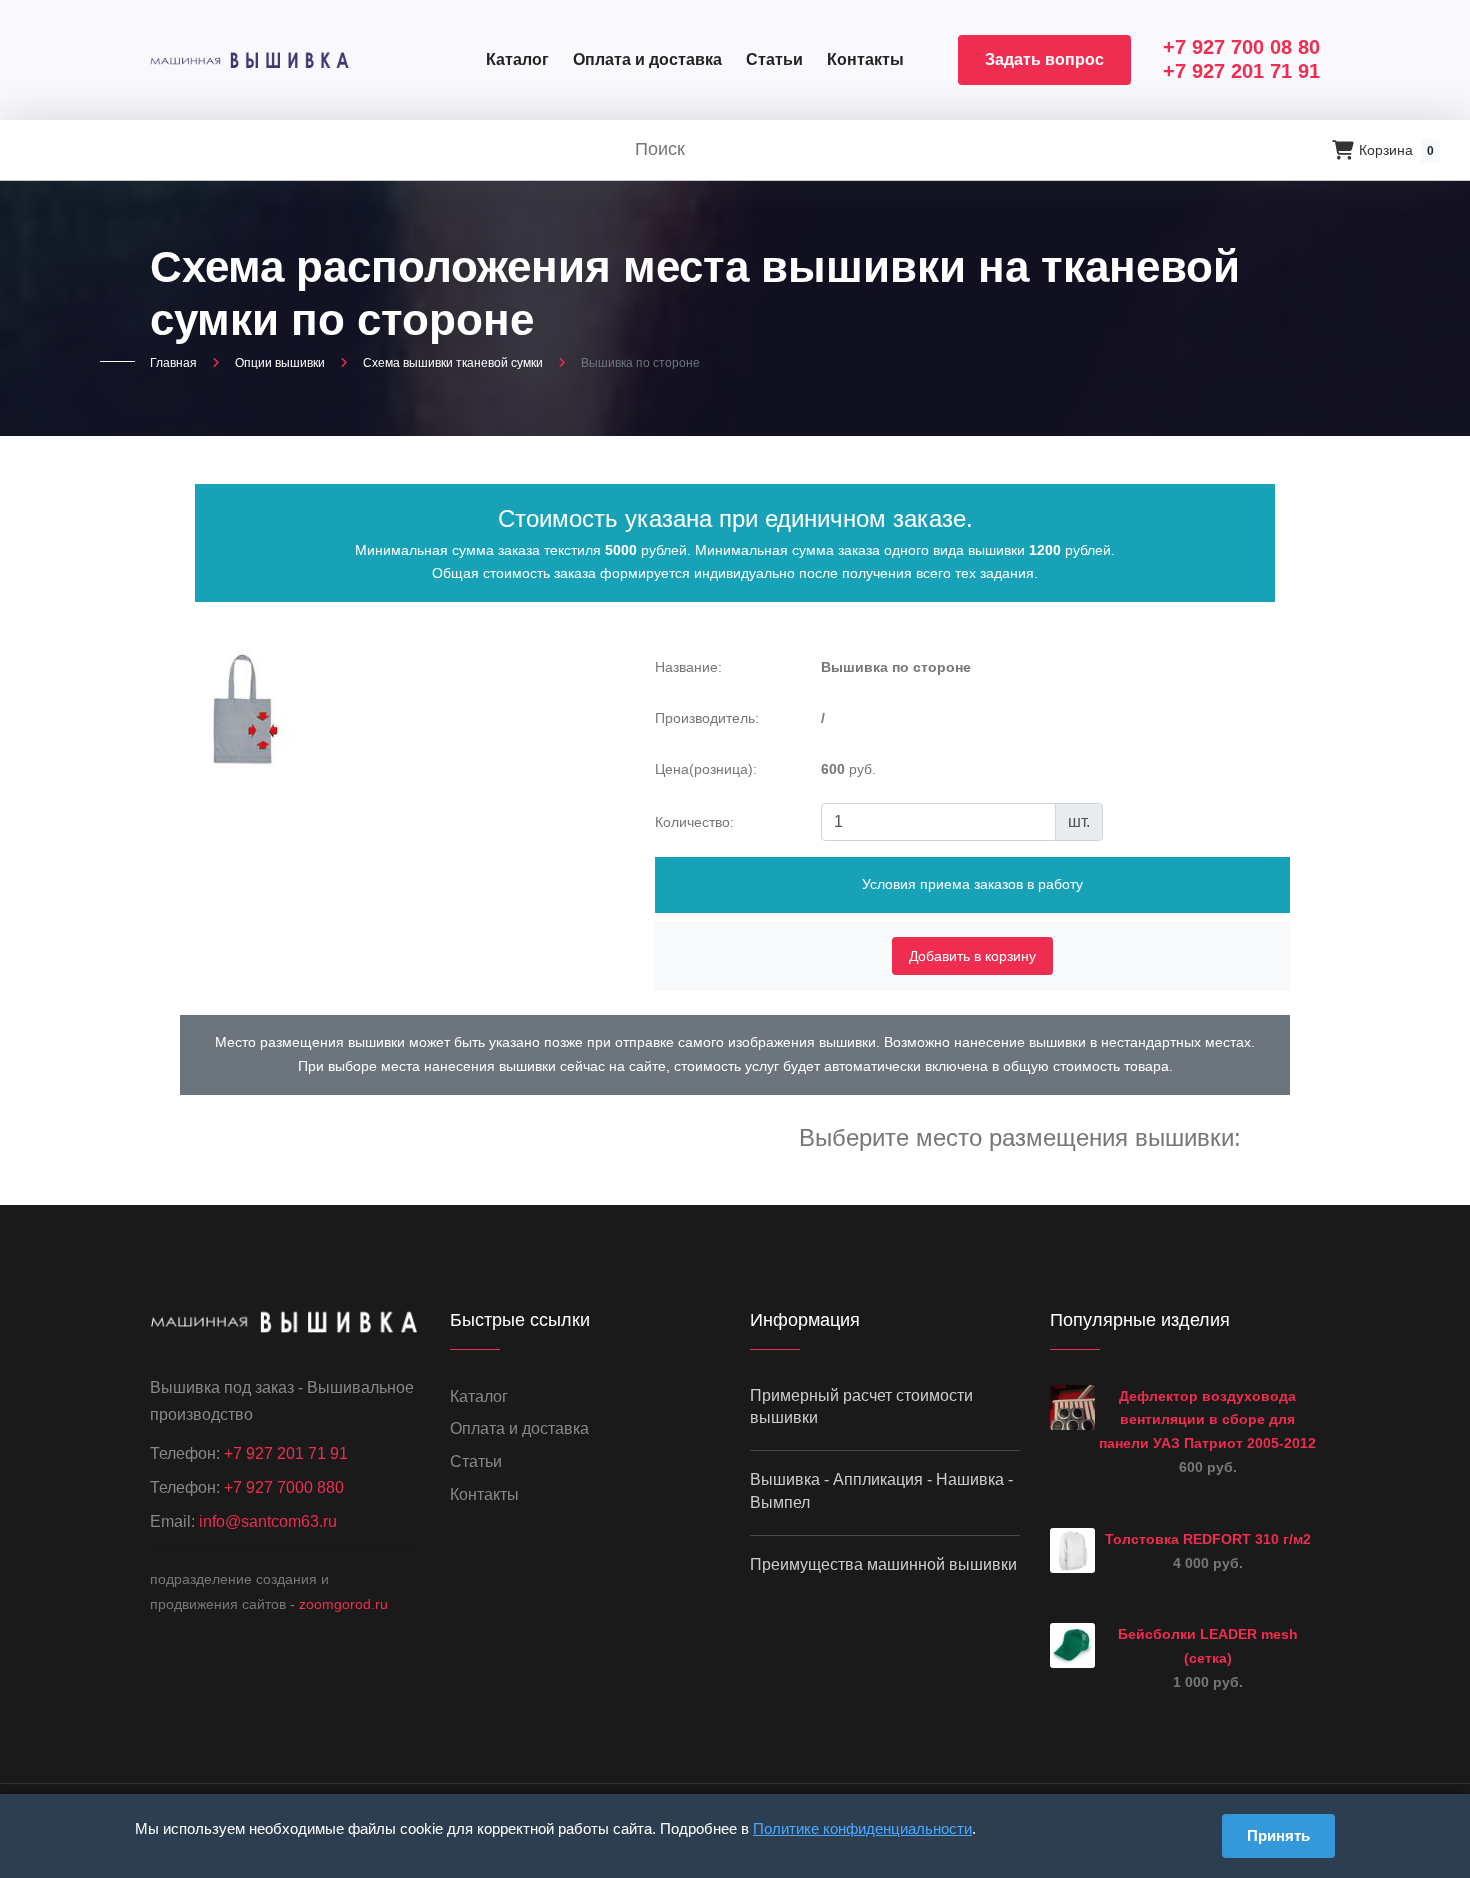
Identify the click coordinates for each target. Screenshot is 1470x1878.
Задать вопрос (1044, 59)
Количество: (694, 822)
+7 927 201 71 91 (1241, 71)
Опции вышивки (280, 363)
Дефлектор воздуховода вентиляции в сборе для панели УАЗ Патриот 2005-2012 (1207, 1420)
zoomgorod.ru (343, 1604)
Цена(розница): (706, 769)
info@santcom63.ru (268, 1521)
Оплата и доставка (647, 59)
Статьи (774, 59)
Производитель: (707, 718)
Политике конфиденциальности (862, 1828)
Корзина (1396, 150)
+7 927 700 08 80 (1241, 47)
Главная (173, 363)
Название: (688, 667)
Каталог (517, 59)
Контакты (865, 59)
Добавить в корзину (972, 956)
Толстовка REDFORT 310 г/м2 (1208, 1539)
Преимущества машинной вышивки (883, 1564)
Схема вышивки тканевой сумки (453, 363)
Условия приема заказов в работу (972, 884)
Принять (1278, 1835)
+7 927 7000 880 (284, 1487)
